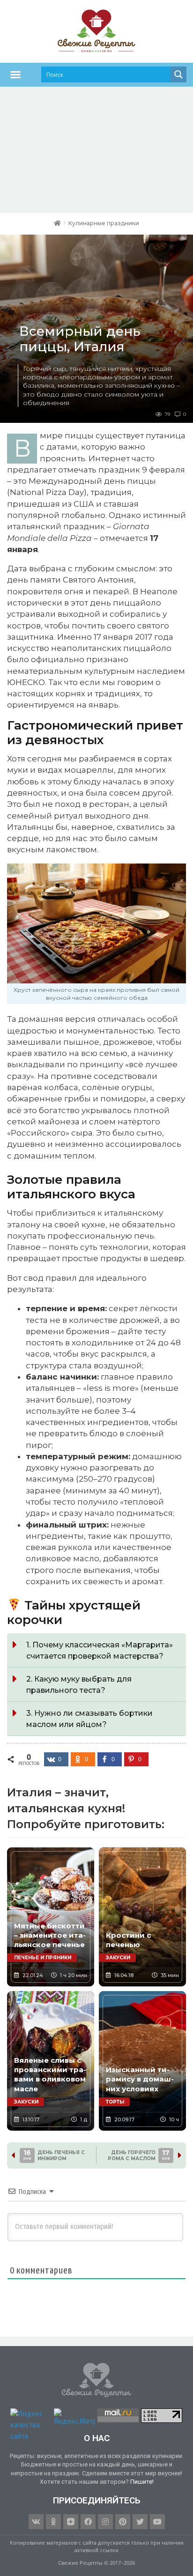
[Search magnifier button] (178, 74)
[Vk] (36, 2522)
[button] (15, 74)
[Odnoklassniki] (53, 2522)
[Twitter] (140, 2522)
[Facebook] (88, 2522)
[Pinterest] (123, 2522)
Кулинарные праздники (104, 223)
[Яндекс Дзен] (71, 2522)
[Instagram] (105, 2522)
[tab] (96, 1650)
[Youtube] (157, 2522)
